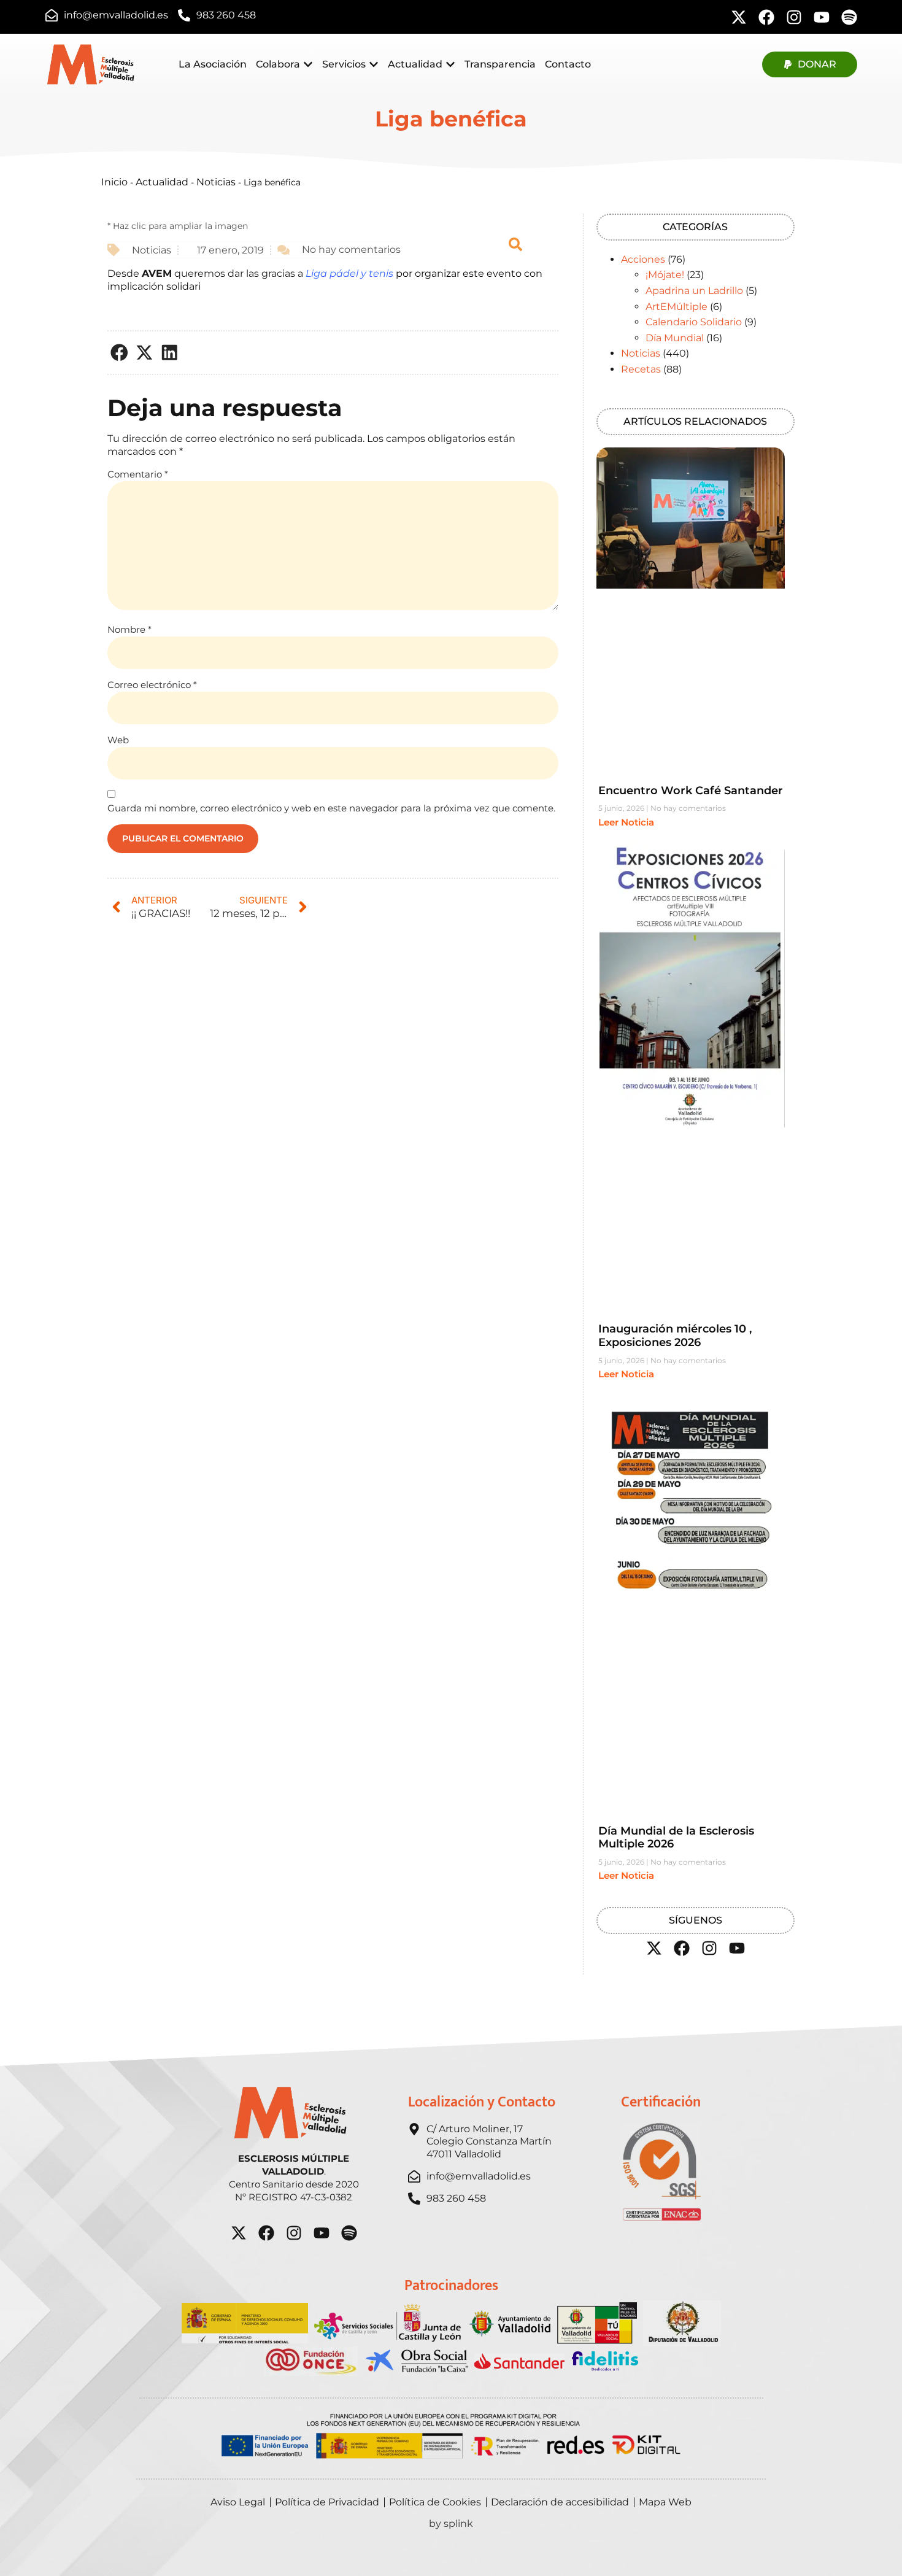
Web (118, 740)
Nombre (129, 629)
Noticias (216, 182)
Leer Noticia (626, 822)
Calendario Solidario (694, 322)
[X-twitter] (739, 17)
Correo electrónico (152, 685)
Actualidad (162, 182)
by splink (451, 2524)
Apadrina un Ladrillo (694, 291)
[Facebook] (766, 17)
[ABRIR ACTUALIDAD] (450, 64)
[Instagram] (794, 17)
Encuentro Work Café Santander (691, 791)
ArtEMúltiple (676, 307)
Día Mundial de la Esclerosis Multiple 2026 (676, 1838)
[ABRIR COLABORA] (308, 64)
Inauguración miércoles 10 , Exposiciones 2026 (675, 1336)
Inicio (114, 182)
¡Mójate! (665, 275)
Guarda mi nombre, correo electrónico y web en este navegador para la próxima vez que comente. (331, 808)
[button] (120, 353)
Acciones (643, 259)
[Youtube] (822, 17)
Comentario (138, 474)
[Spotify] (849, 17)
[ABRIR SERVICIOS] (374, 64)
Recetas (641, 369)
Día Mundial (675, 338)
